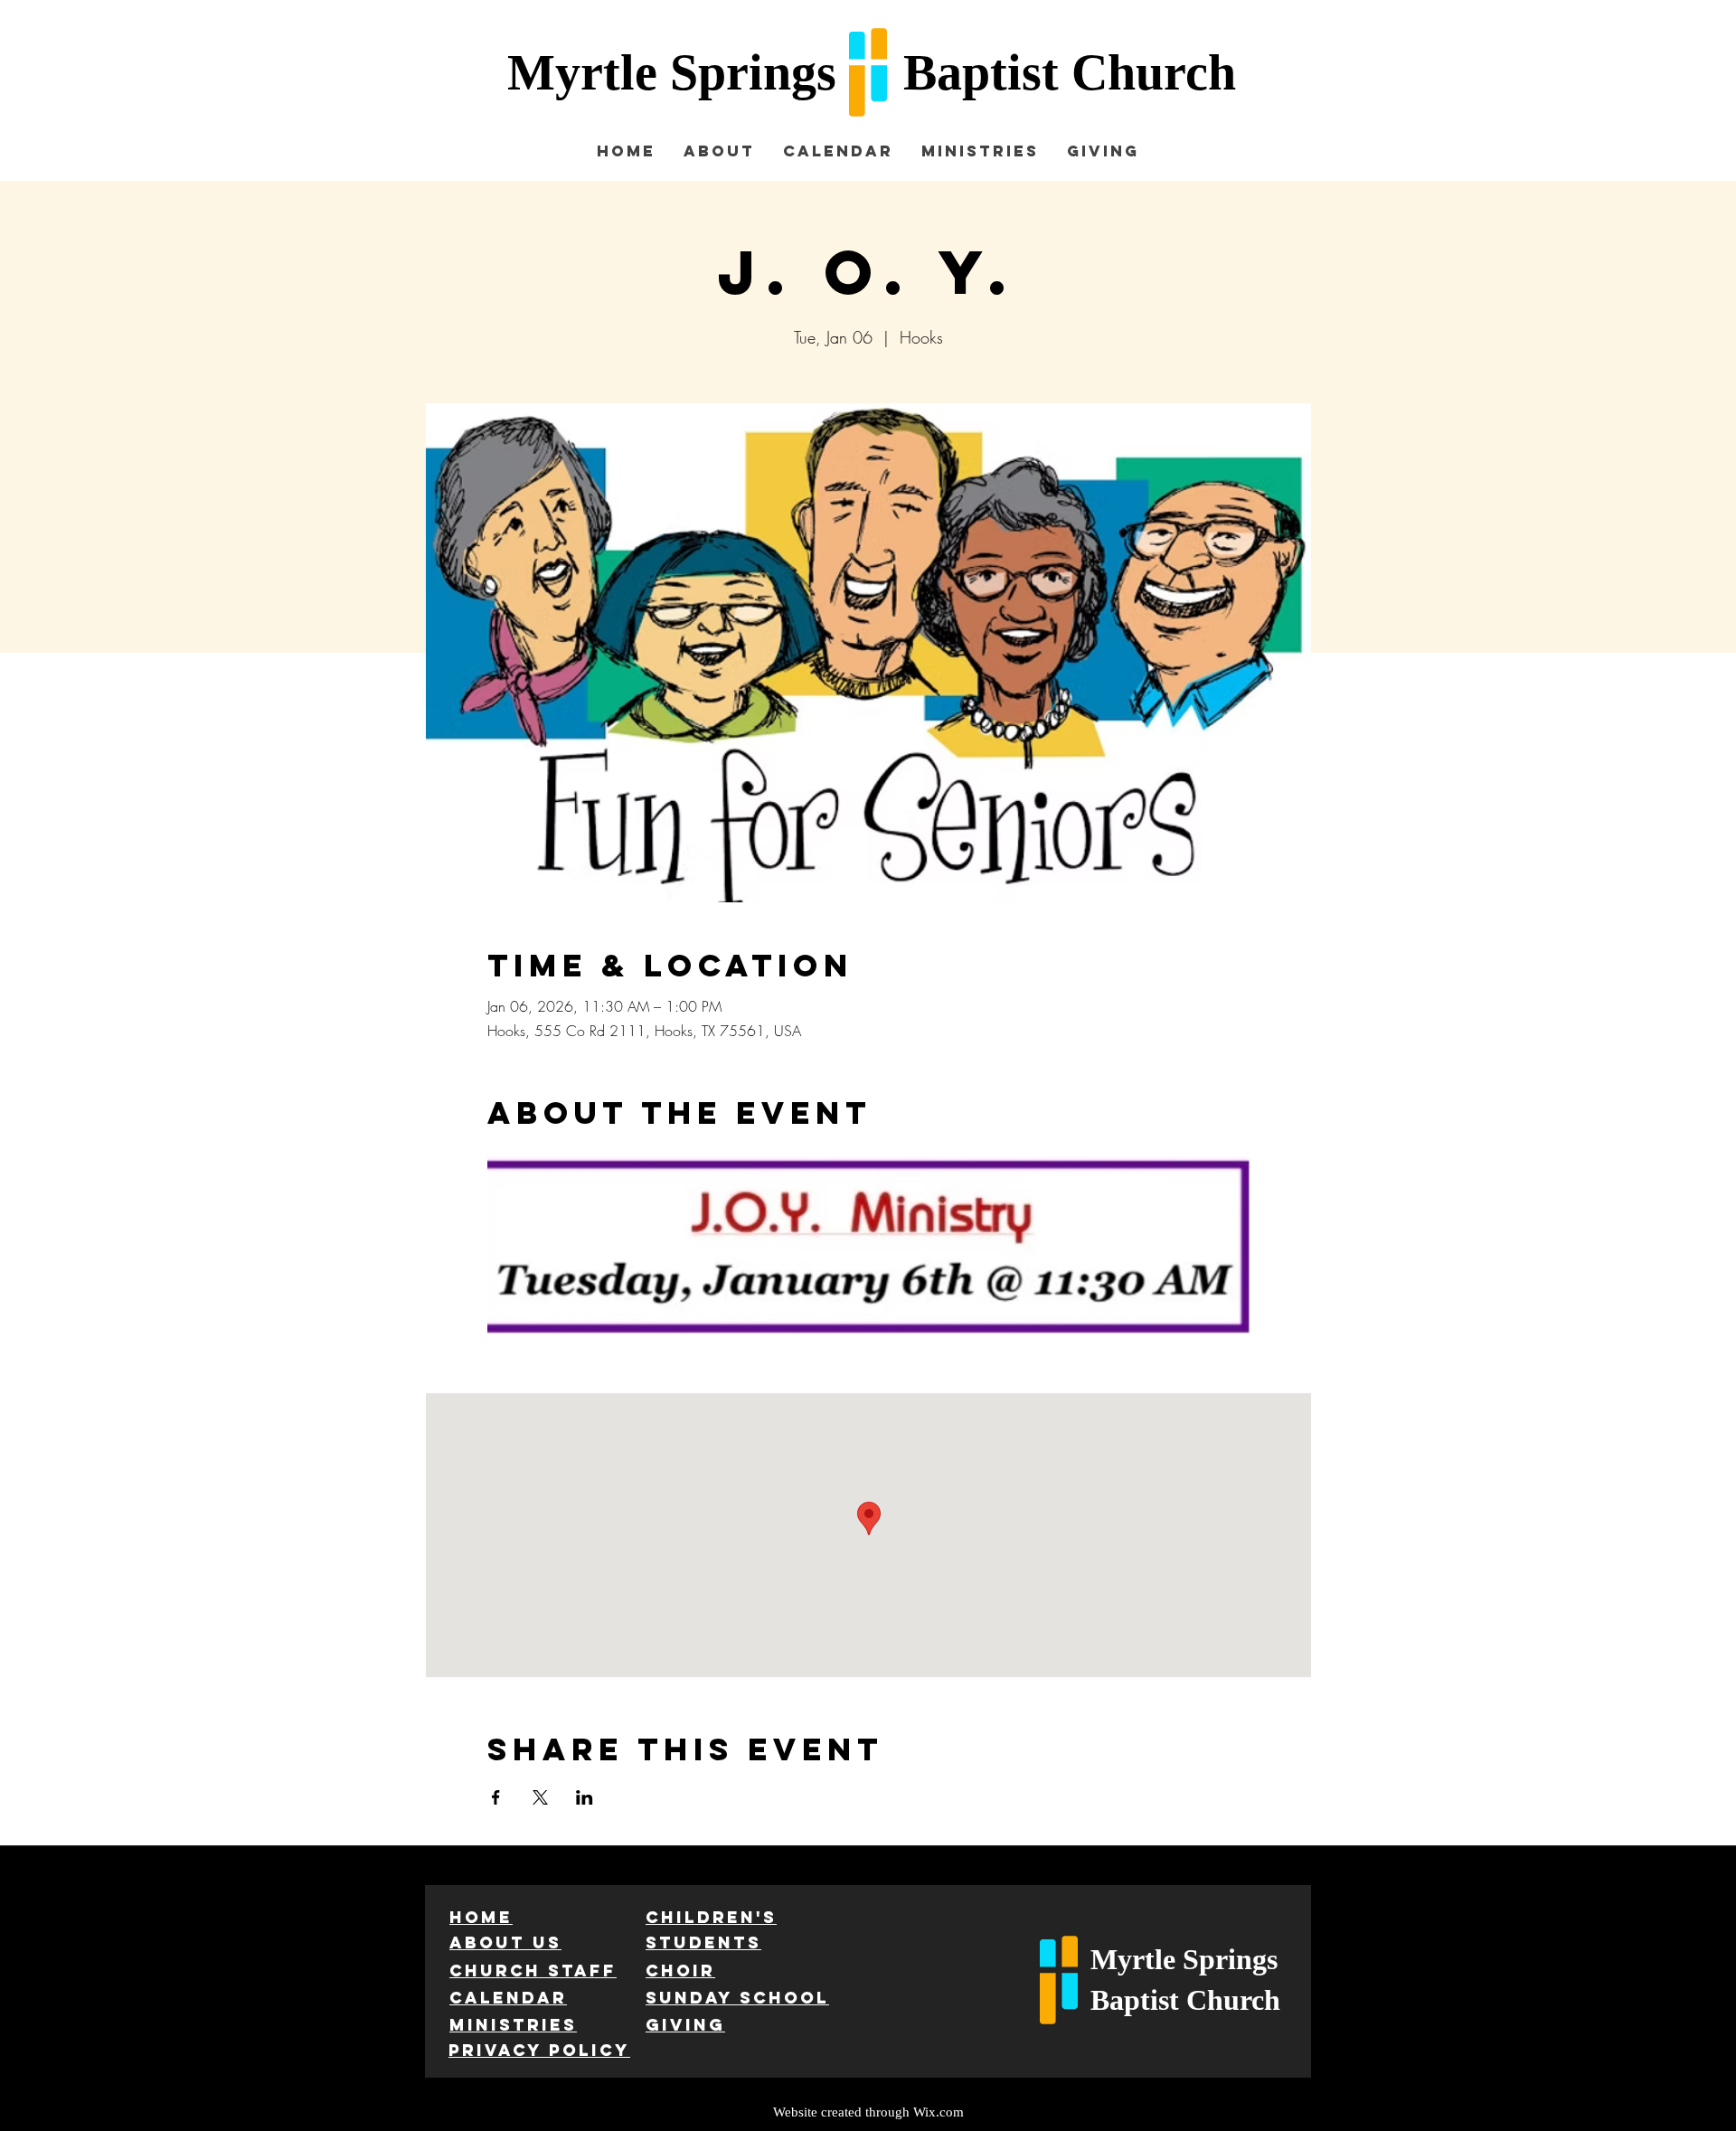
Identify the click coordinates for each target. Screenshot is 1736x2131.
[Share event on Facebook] (496, 1797)
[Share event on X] (540, 1797)
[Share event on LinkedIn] (585, 1797)
